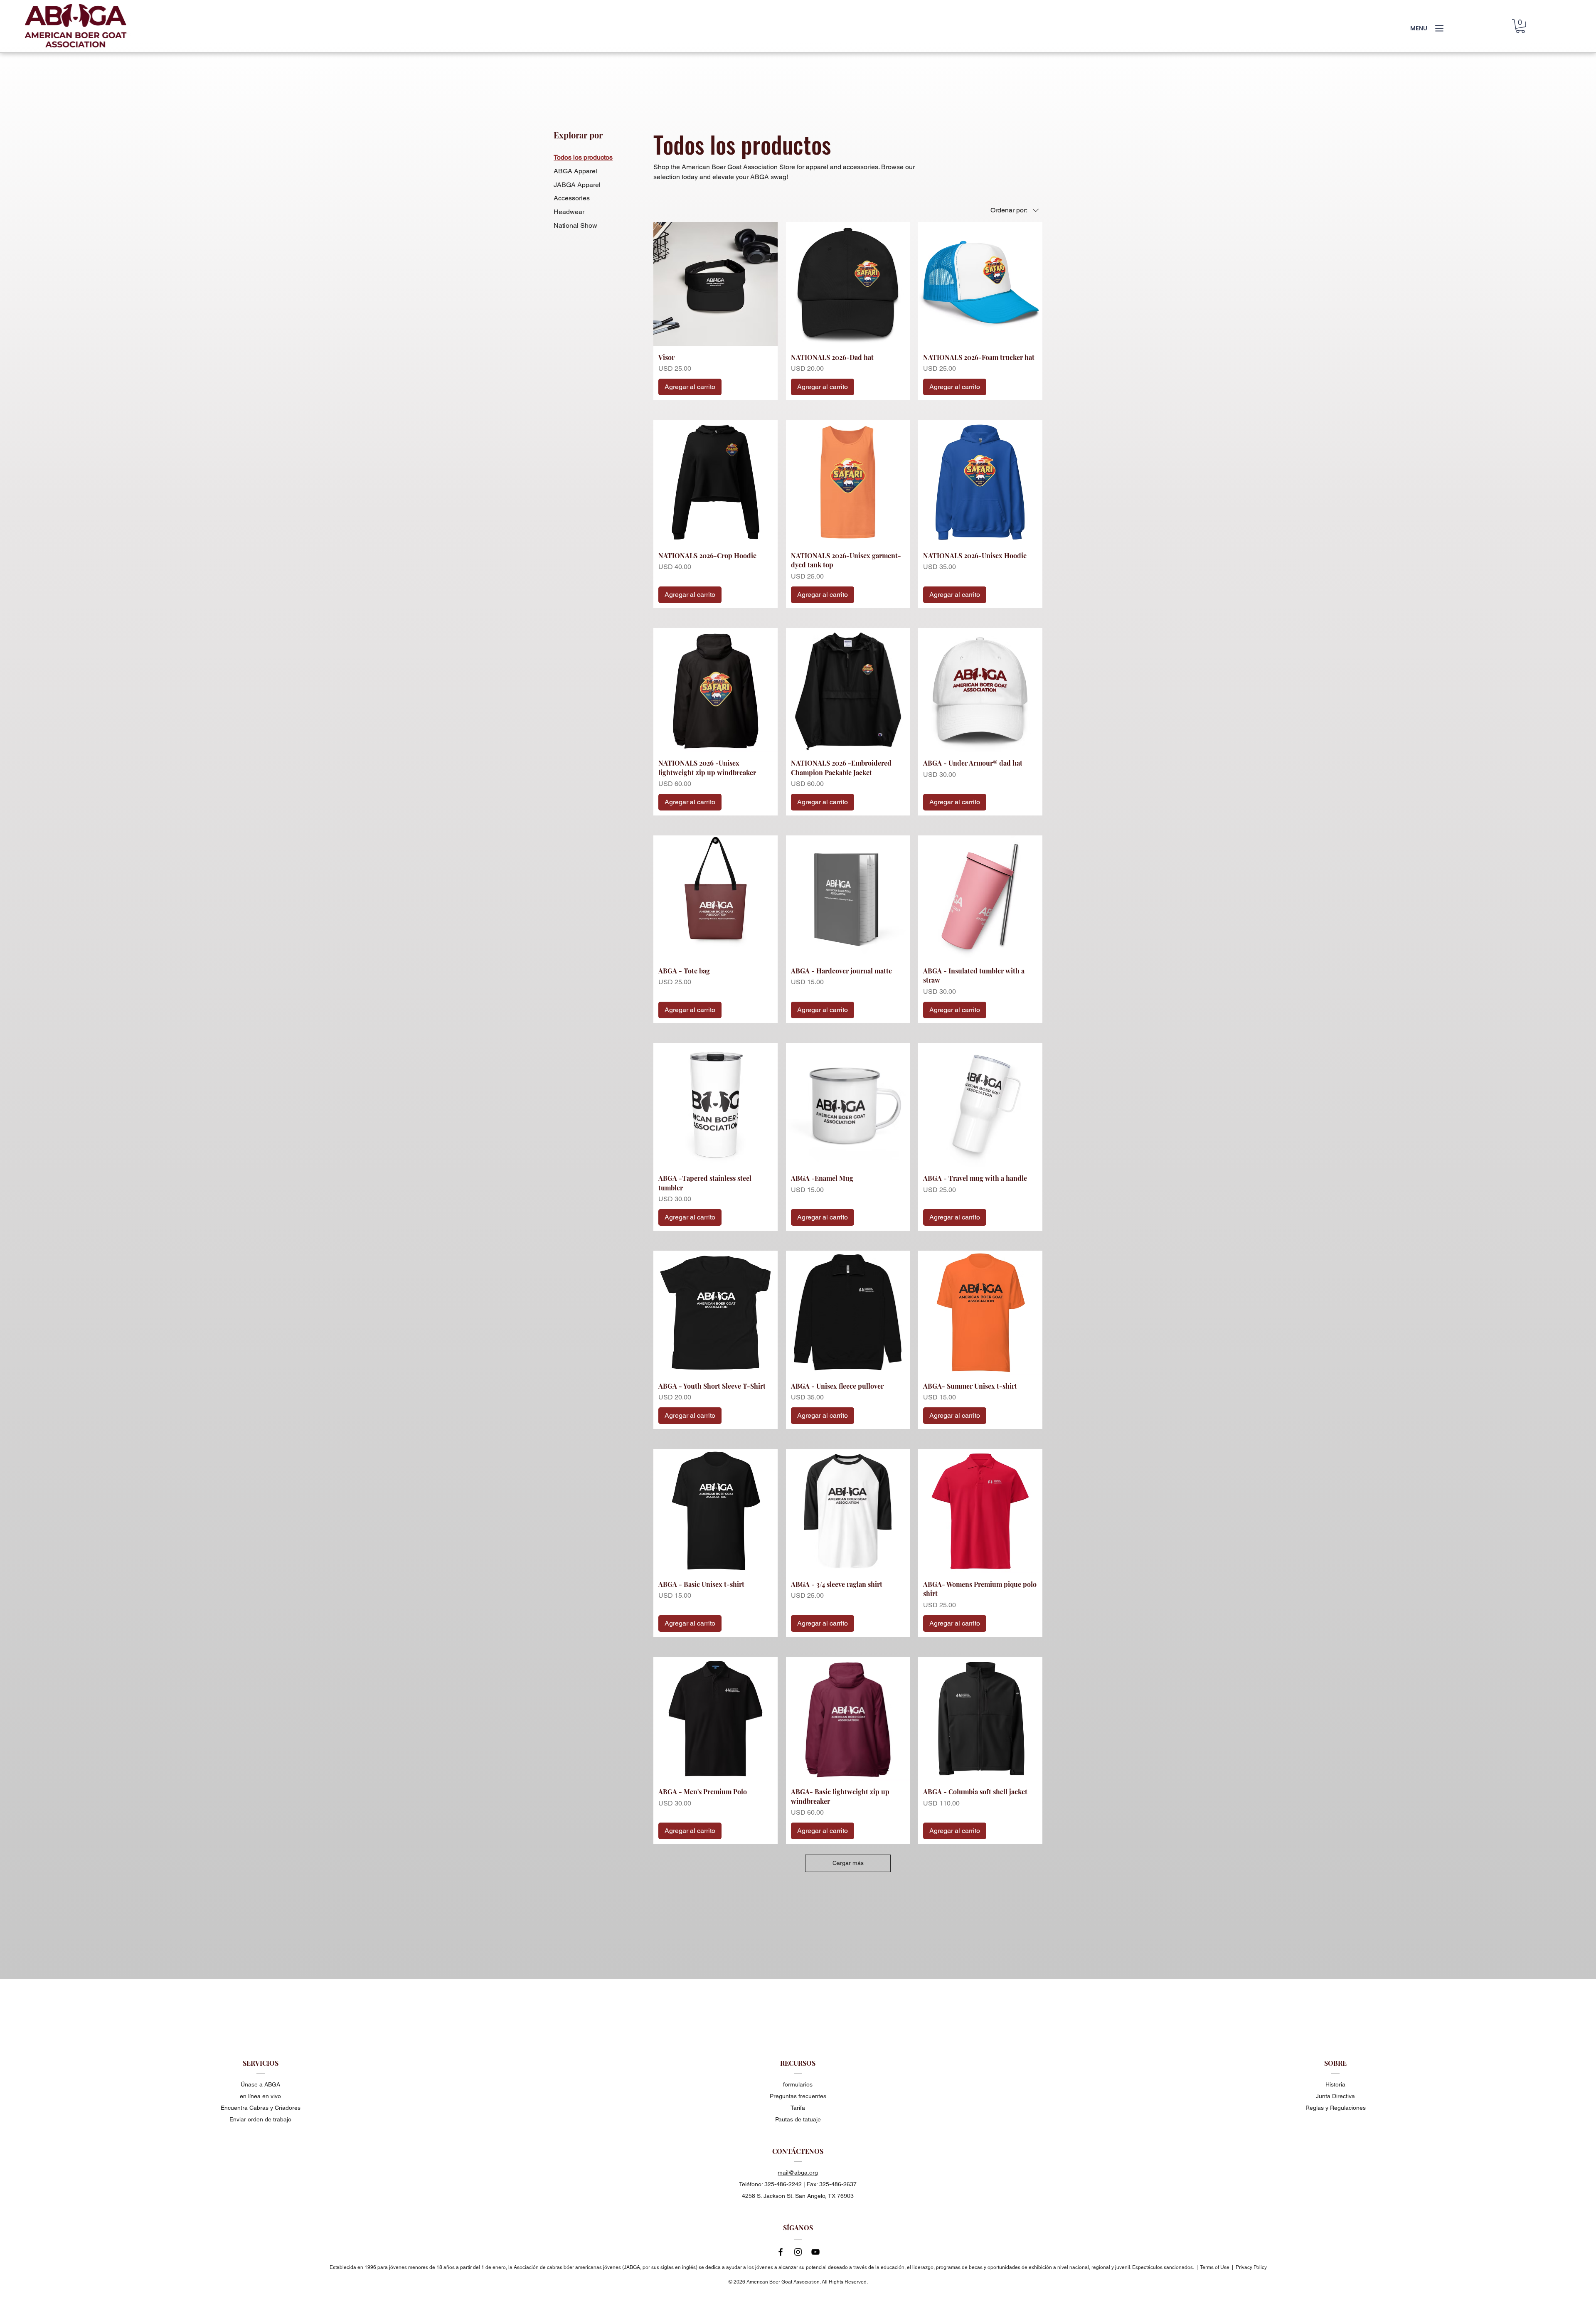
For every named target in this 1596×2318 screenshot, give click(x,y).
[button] (1520, 26)
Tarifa (798, 2108)
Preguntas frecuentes (798, 2096)
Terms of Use (1215, 2267)
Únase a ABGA (260, 2084)
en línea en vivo (260, 2096)
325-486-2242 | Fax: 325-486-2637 (810, 2184)
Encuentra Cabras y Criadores (261, 2108)
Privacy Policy (1251, 2267)
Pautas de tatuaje (798, 2119)
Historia (1335, 2084)
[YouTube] (815, 2252)
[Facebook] (781, 2252)
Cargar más (848, 1863)
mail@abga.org (798, 2173)
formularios (798, 2084)
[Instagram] (798, 2252)
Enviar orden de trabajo (260, 2119)
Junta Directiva (1335, 2096)
